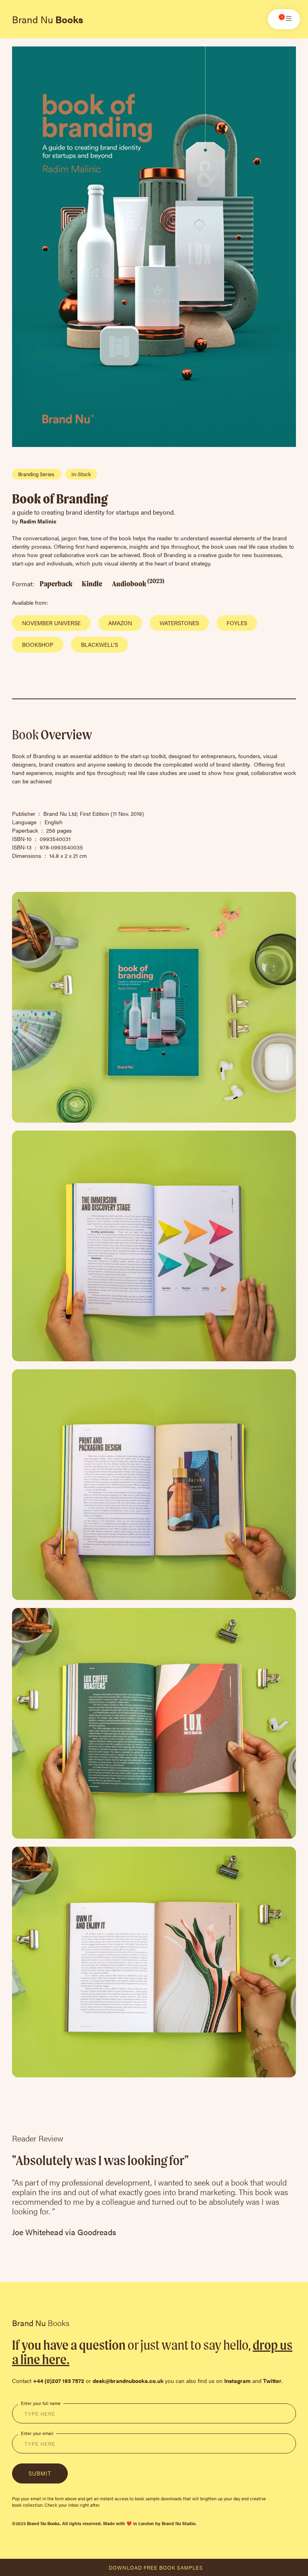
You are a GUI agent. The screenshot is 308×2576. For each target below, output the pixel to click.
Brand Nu (48, 19)
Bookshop (38, 644)
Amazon (120, 623)
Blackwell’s (99, 644)
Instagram (237, 2381)
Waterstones (179, 623)
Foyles (237, 623)
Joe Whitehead (37, 2232)
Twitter (272, 2381)
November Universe (51, 623)
